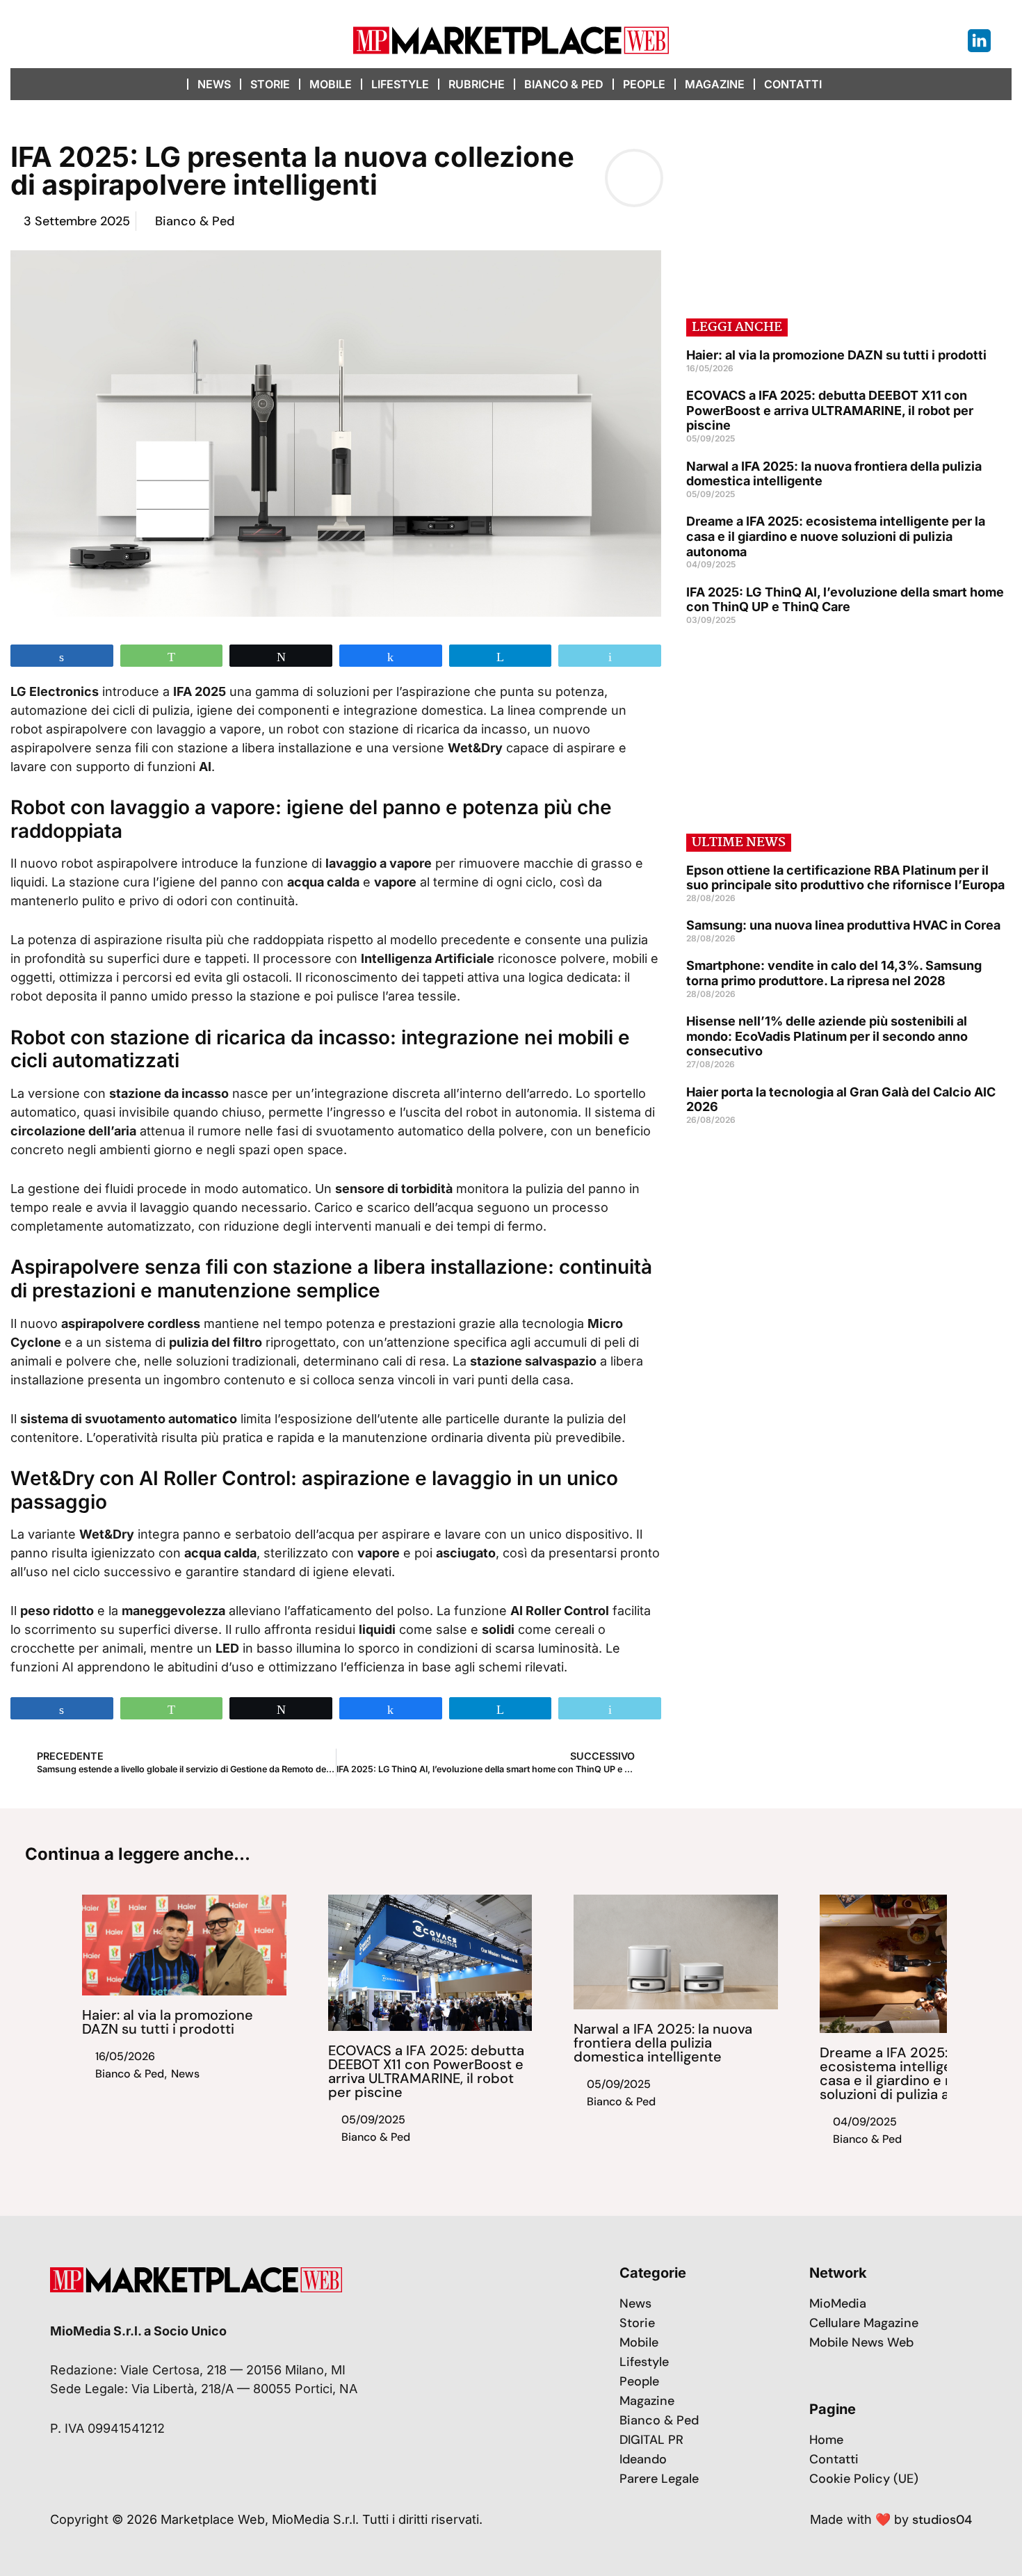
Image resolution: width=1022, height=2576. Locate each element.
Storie (270, 84)
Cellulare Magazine (864, 2323)
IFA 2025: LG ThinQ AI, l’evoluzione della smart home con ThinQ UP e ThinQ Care (845, 600)
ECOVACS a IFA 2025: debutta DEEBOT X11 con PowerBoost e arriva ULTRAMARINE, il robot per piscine (830, 410)
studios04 (942, 2520)
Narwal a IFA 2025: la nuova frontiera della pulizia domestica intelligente (663, 2043)
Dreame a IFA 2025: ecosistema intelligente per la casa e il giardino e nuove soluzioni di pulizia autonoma (836, 536)
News (214, 84)
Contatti (793, 84)
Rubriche (477, 84)
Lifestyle (400, 84)
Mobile (331, 84)
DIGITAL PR (651, 2440)
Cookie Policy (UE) (864, 2479)
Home (826, 2440)
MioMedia (838, 2303)
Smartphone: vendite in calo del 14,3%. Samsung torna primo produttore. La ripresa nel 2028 (834, 973)
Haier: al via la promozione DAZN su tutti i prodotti (836, 355)
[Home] (174, 84)
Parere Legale (659, 2479)
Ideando (643, 2459)
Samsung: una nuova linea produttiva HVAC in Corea (843, 925)
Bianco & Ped (564, 84)
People (644, 84)
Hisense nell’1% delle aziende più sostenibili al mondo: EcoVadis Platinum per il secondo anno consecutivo (827, 1036)
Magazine (715, 84)
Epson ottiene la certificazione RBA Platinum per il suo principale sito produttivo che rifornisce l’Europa (845, 878)
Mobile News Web (861, 2342)
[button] (846, 84)
